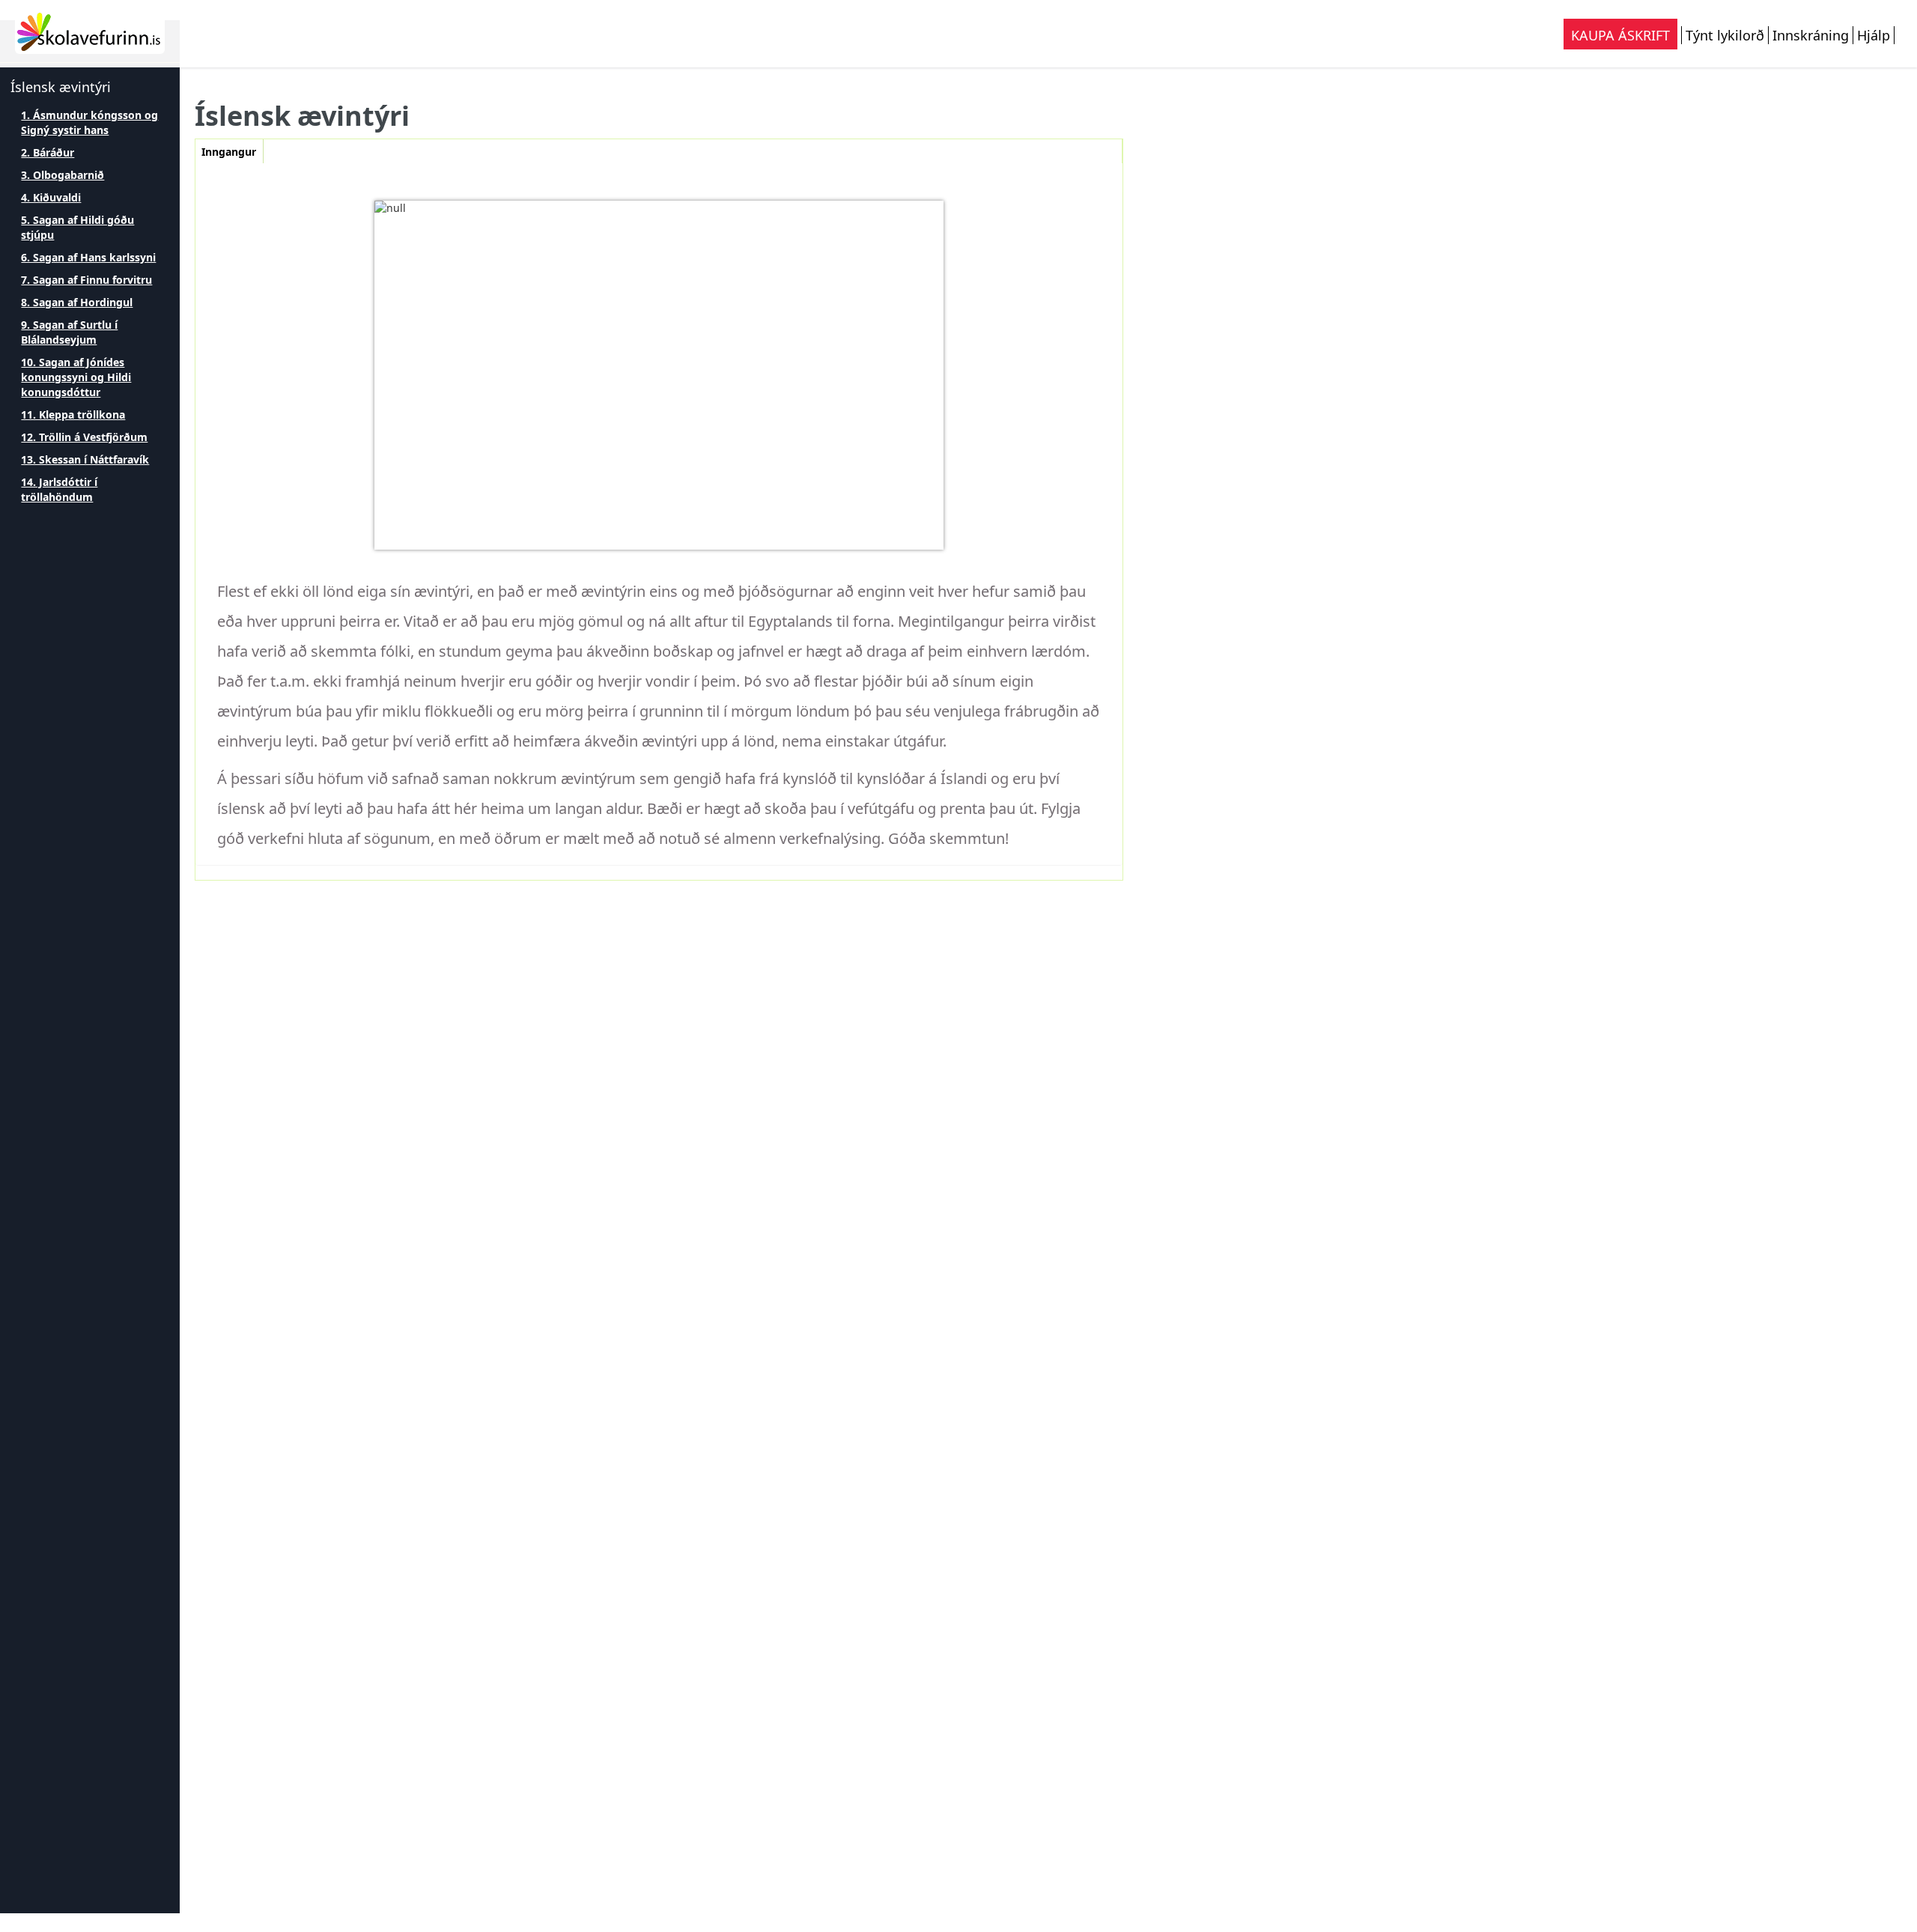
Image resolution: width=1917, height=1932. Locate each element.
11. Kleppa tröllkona (73, 414)
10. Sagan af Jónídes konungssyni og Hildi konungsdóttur (76, 377)
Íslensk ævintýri (61, 87)
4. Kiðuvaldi (51, 197)
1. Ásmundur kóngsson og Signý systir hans (89, 122)
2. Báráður (48, 152)
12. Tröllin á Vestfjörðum (84, 437)
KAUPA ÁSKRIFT (1620, 35)
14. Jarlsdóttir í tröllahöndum (59, 489)
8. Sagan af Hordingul (77, 302)
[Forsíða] (90, 31)
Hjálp (1874, 35)
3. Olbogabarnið (63, 175)
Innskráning (1811, 35)
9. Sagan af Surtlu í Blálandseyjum (69, 332)
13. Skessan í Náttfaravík (85, 459)
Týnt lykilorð (1725, 35)
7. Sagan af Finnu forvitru (86, 280)
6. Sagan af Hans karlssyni (88, 257)
